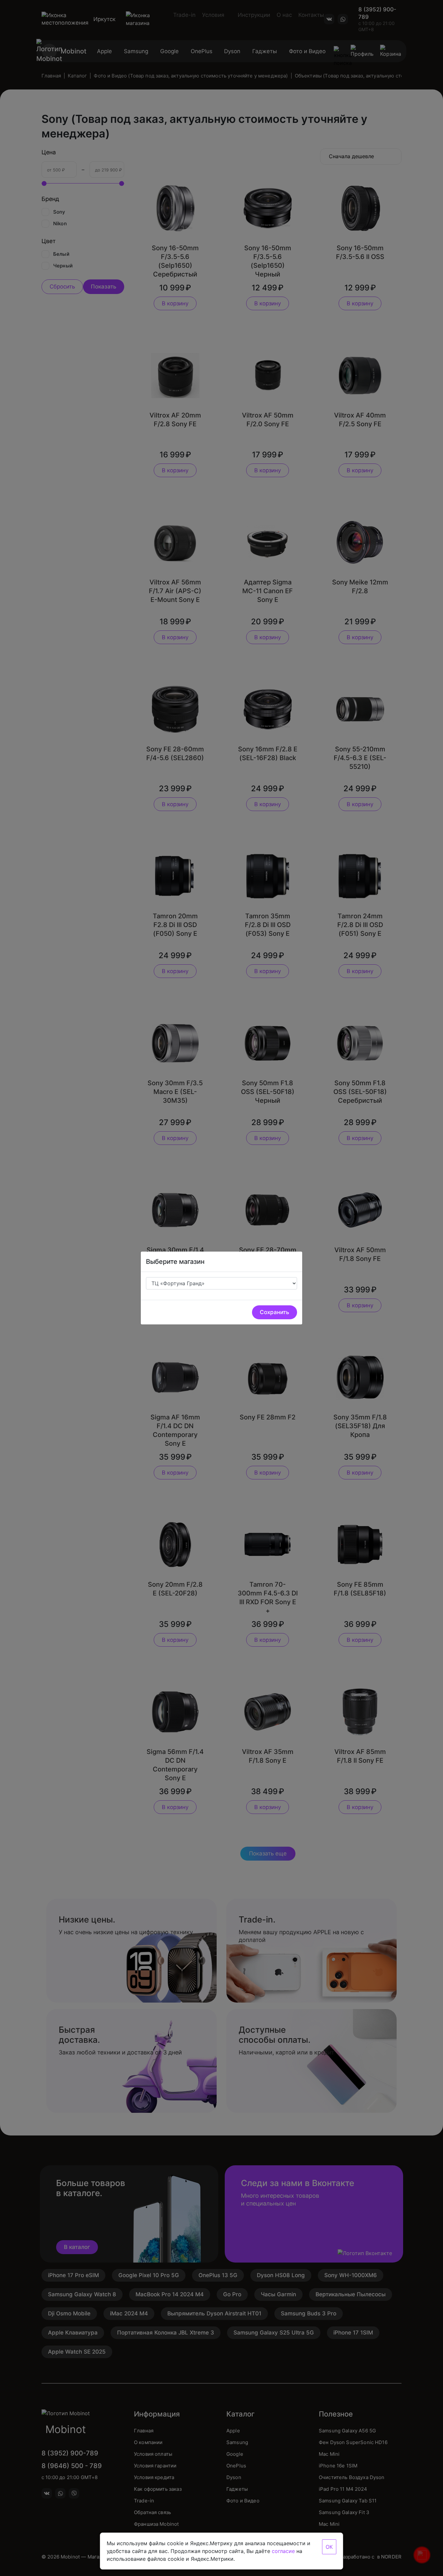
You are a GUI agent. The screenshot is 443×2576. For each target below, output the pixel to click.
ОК (329, 2547)
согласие (283, 2551)
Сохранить (275, 1312)
